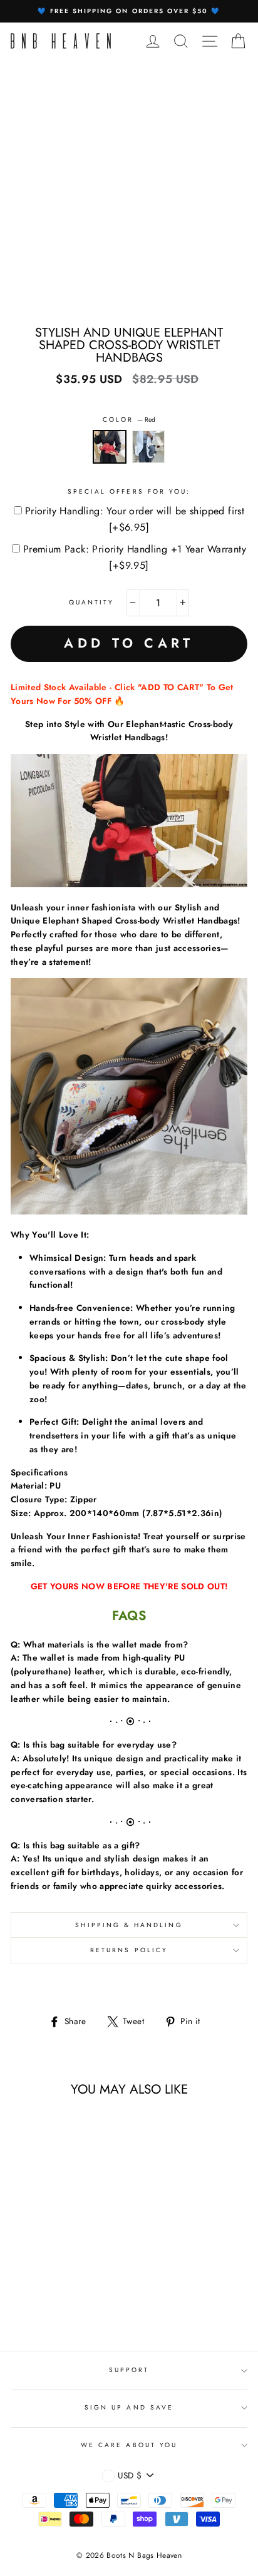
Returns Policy (129, 1950)
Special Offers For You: (129, 491)
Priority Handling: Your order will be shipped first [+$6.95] (135, 519)
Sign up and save (129, 2407)
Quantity (91, 602)
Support (129, 2370)
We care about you (129, 2445)
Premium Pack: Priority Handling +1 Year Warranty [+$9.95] (135, 557)
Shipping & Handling (129, 1925)
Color (129, 420)
